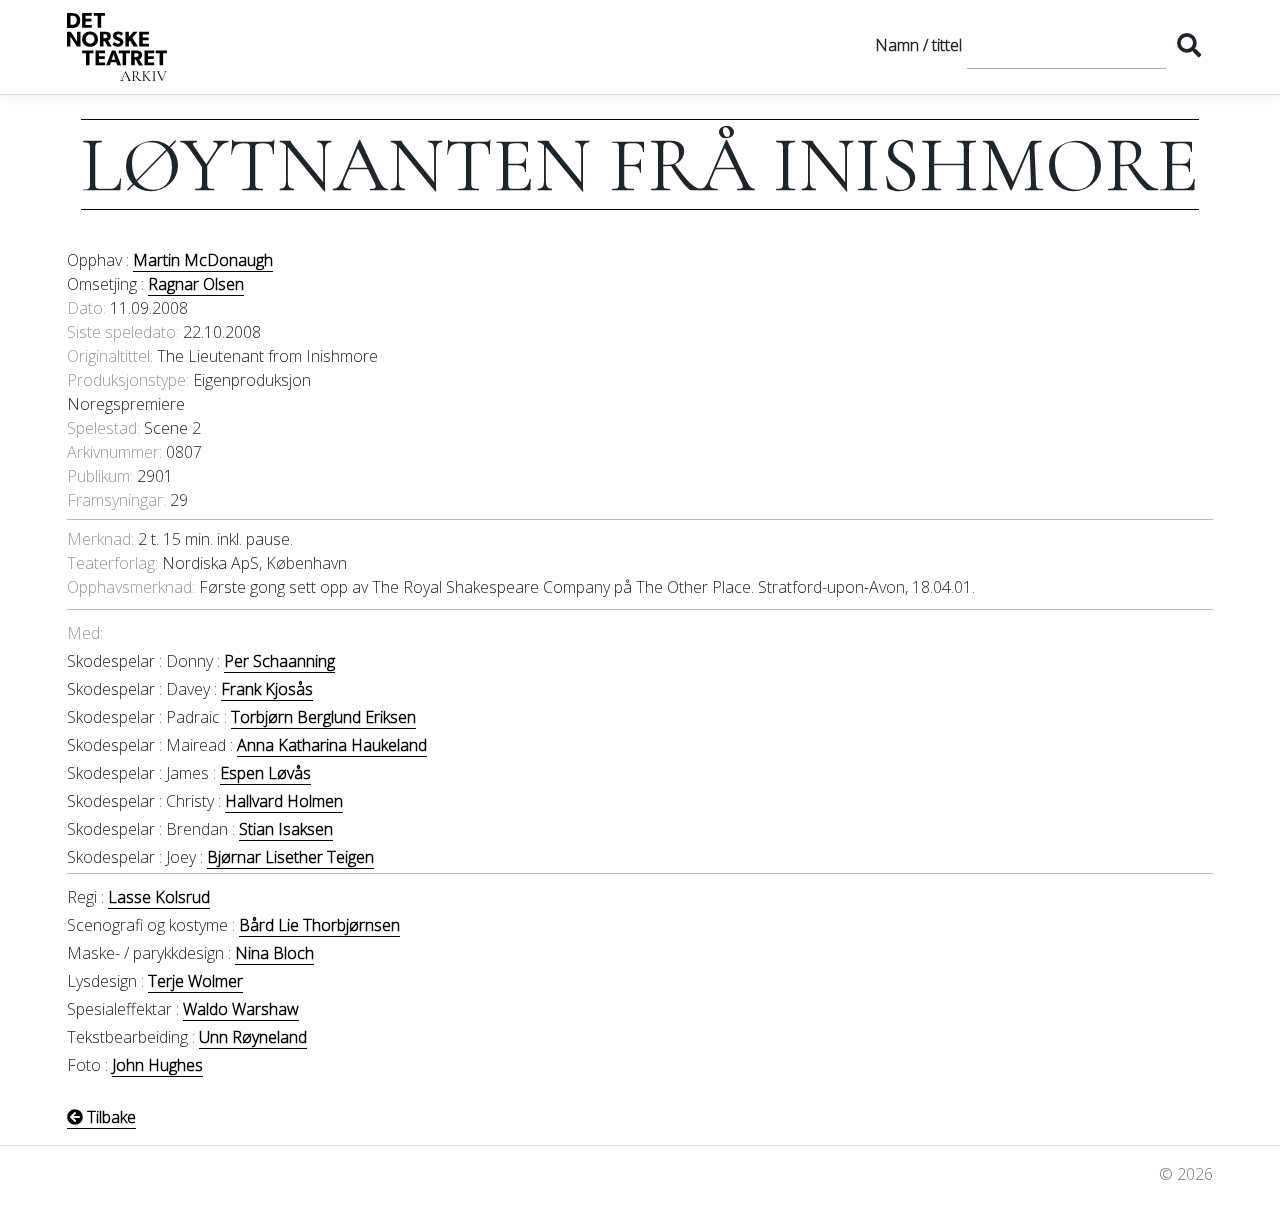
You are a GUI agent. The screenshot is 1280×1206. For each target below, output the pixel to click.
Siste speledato (121, 332)
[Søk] (1189, 45)
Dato (85, 308)
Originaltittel (108, 356)
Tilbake (109, 1117)
